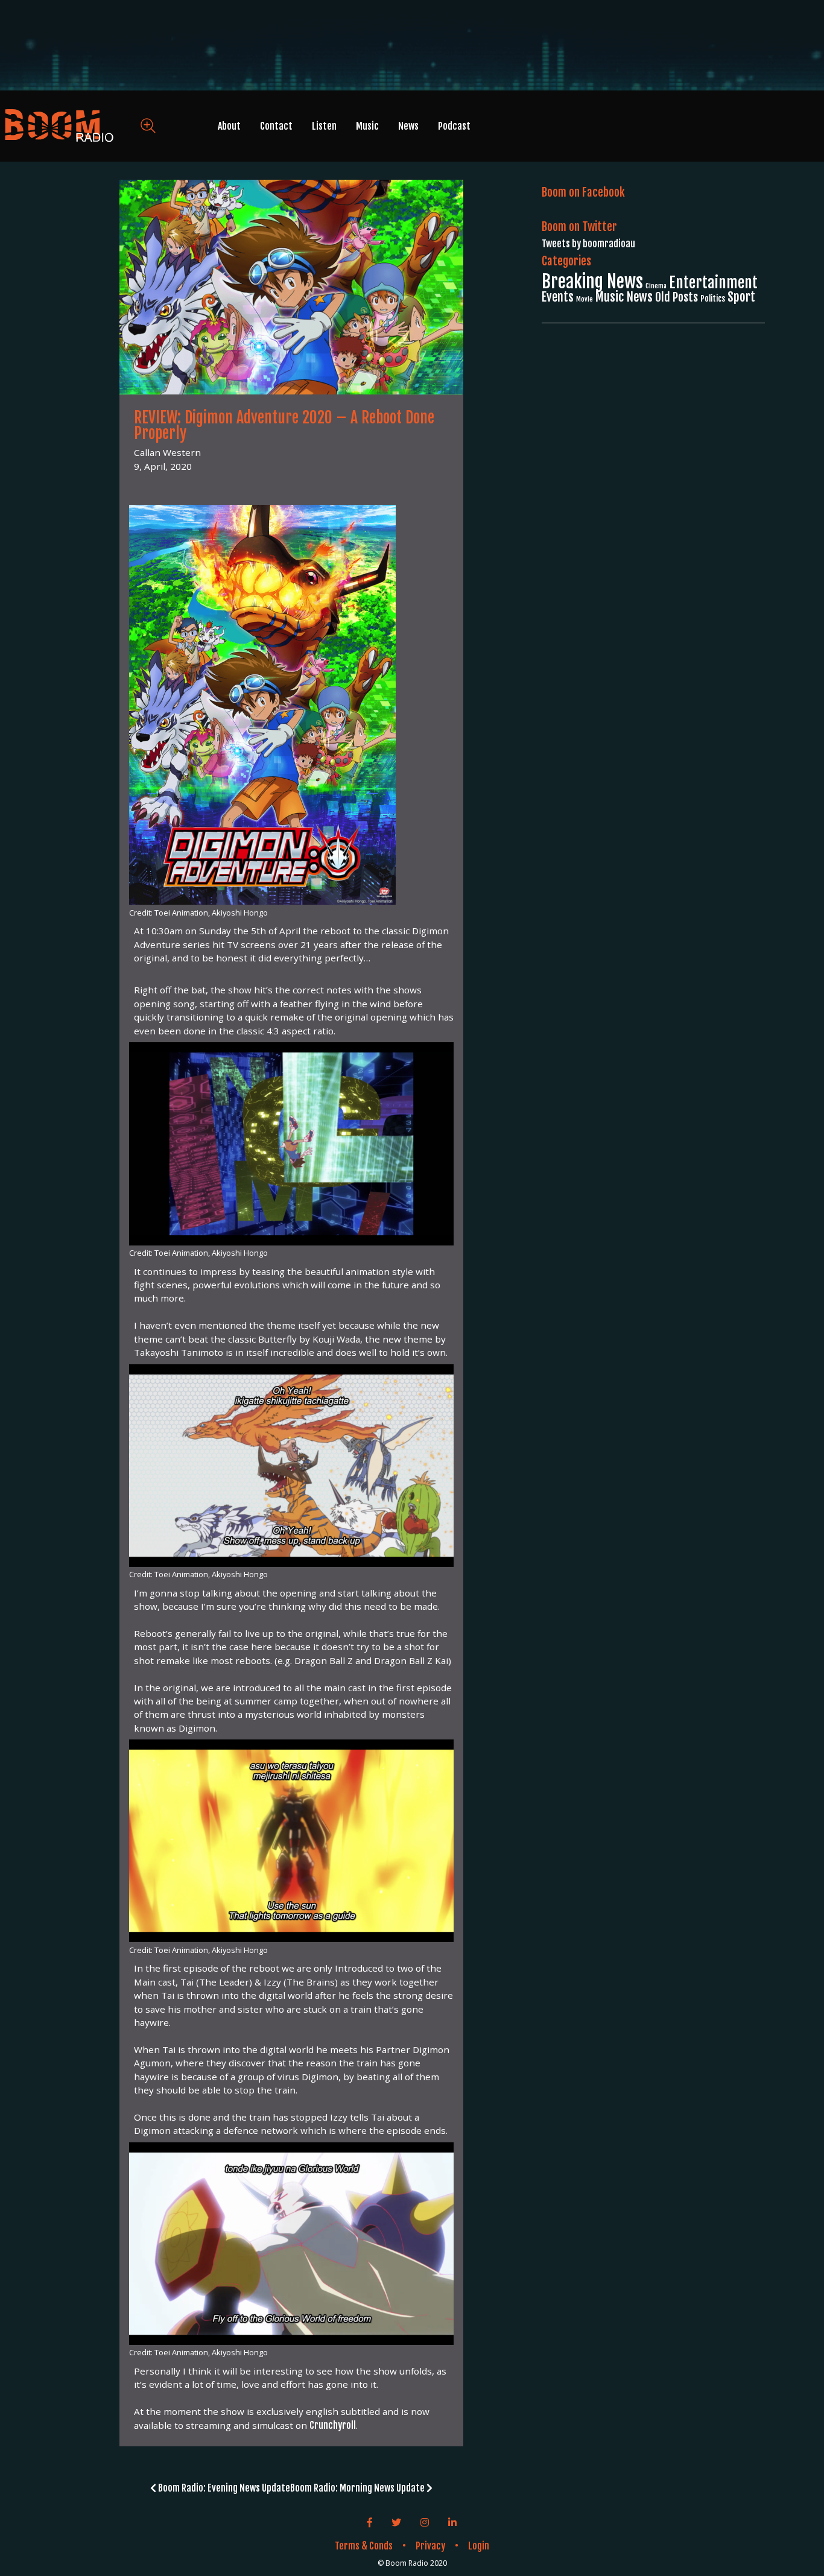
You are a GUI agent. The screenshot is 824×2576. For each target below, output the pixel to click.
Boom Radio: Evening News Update (223, 2488)
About (229, 126)
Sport (741, 297)
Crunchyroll (333, 2425)
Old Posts (677, 297)
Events (558, 297)
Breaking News (592, 281)
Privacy (430, 2546)
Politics (713, 299)
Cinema (656, 286)
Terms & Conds (364, 2546)
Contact (276, 126)
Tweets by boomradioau (588, 244)
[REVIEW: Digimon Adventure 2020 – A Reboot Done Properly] (291, 288)
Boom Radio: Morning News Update (358, 2488)
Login (479, 2546)
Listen (324, 126)
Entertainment (713, 283)
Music (367, 126)
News (408, 126)
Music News (624, 297)
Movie (585, 299)
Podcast (454, 126)
